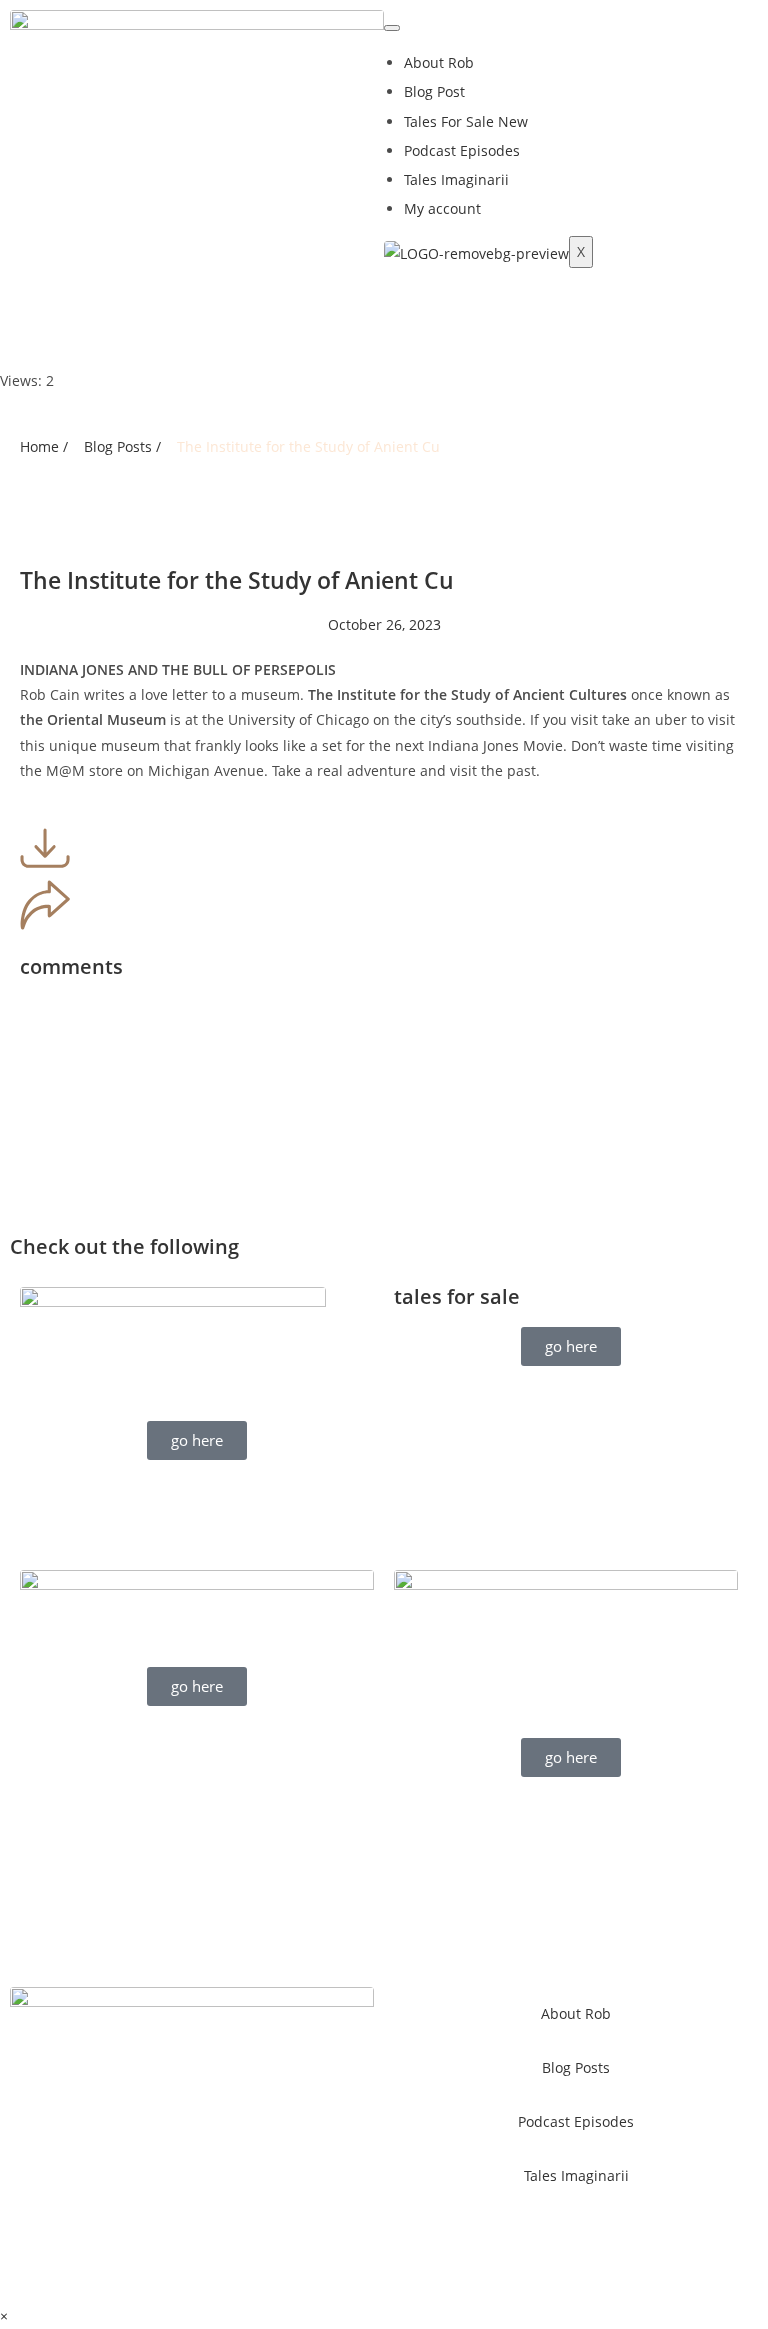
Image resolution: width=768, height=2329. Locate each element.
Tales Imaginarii (456, 179)
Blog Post (434, 91)
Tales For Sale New (466, 121)
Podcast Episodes (462, 150)
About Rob (439, 62)
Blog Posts (576, 2067)
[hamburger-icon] (392, 28)
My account (442, 208)
